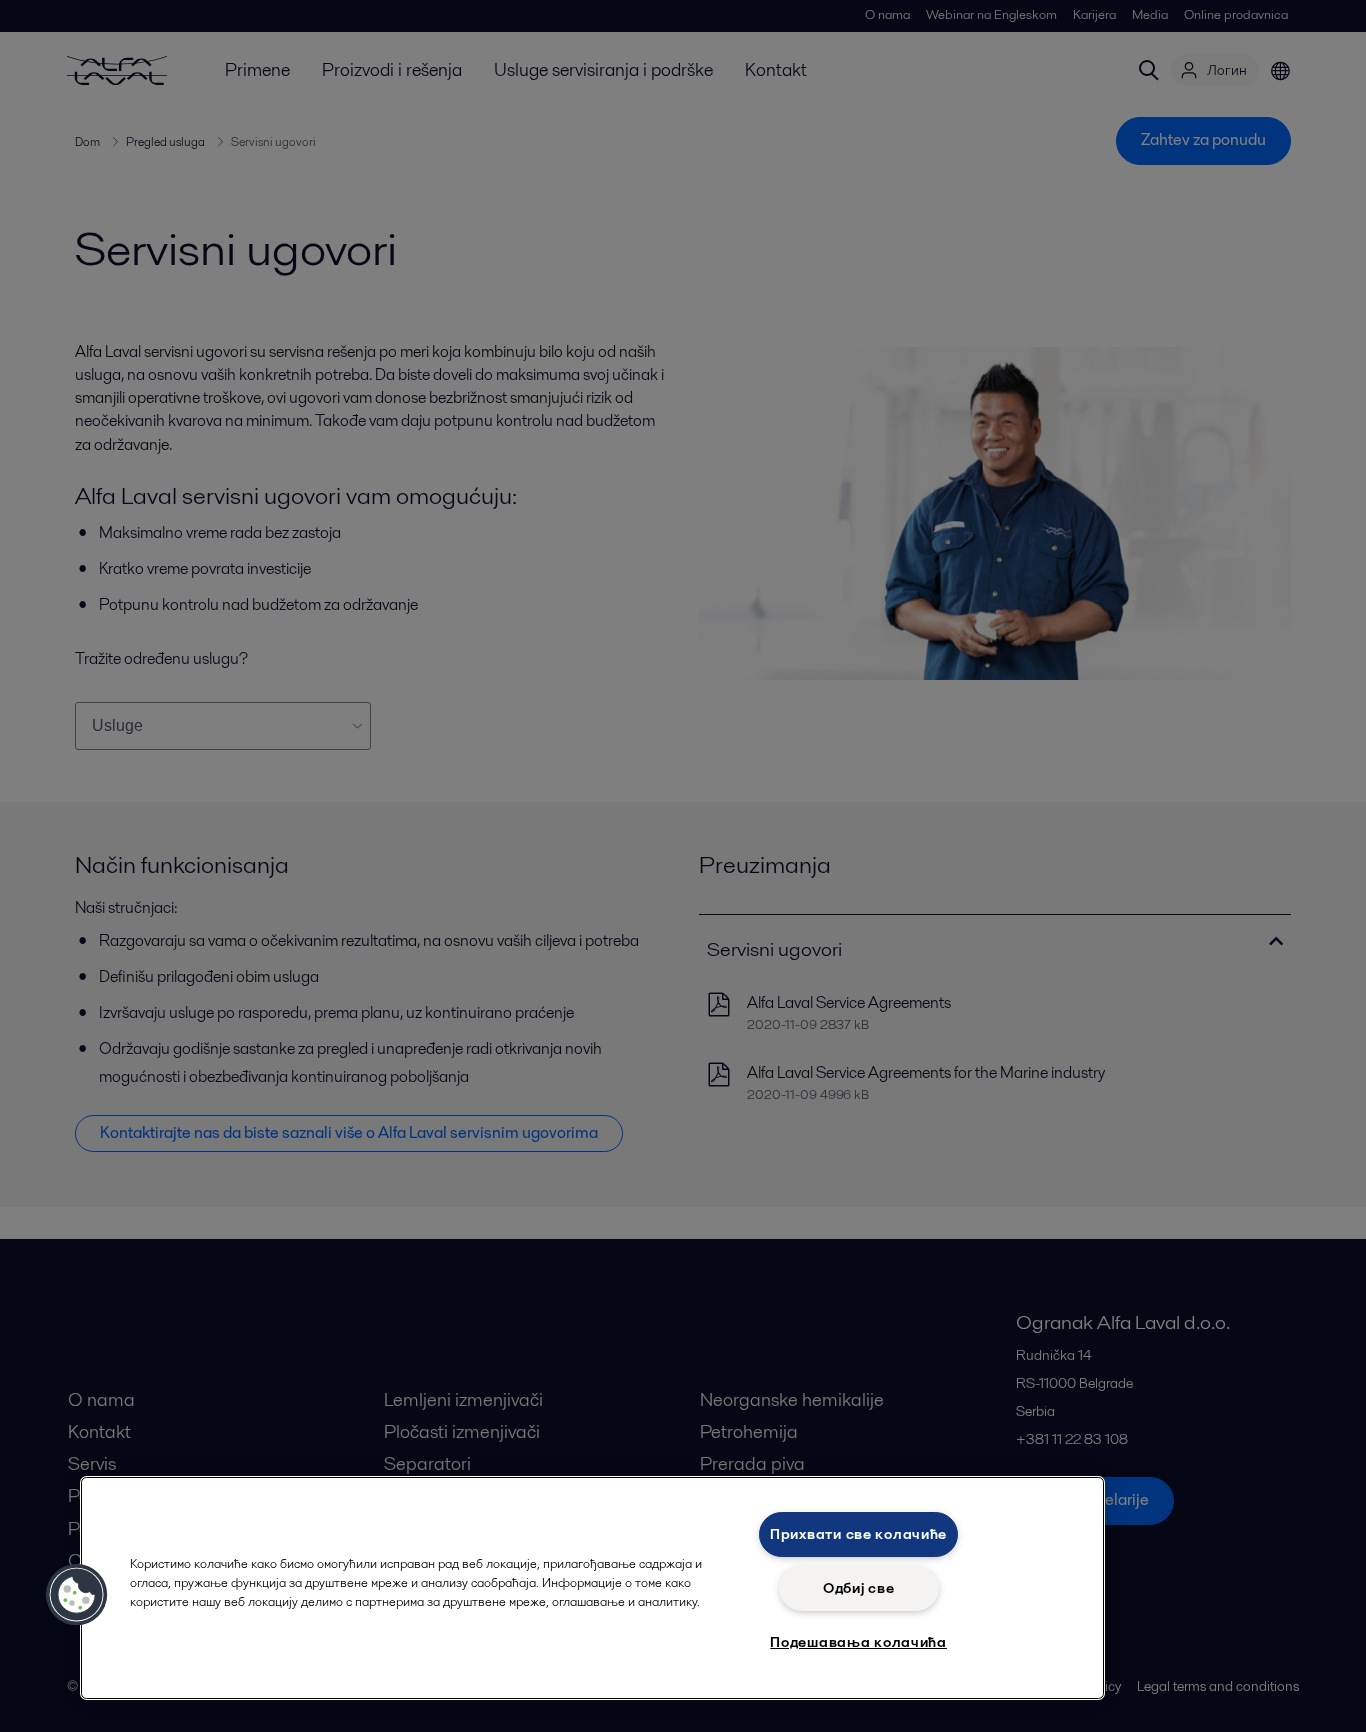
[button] (77, 1595)
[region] (592, 1588)
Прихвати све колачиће (858, 1534)
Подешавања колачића (858, 1642)
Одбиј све (858, 1588)
